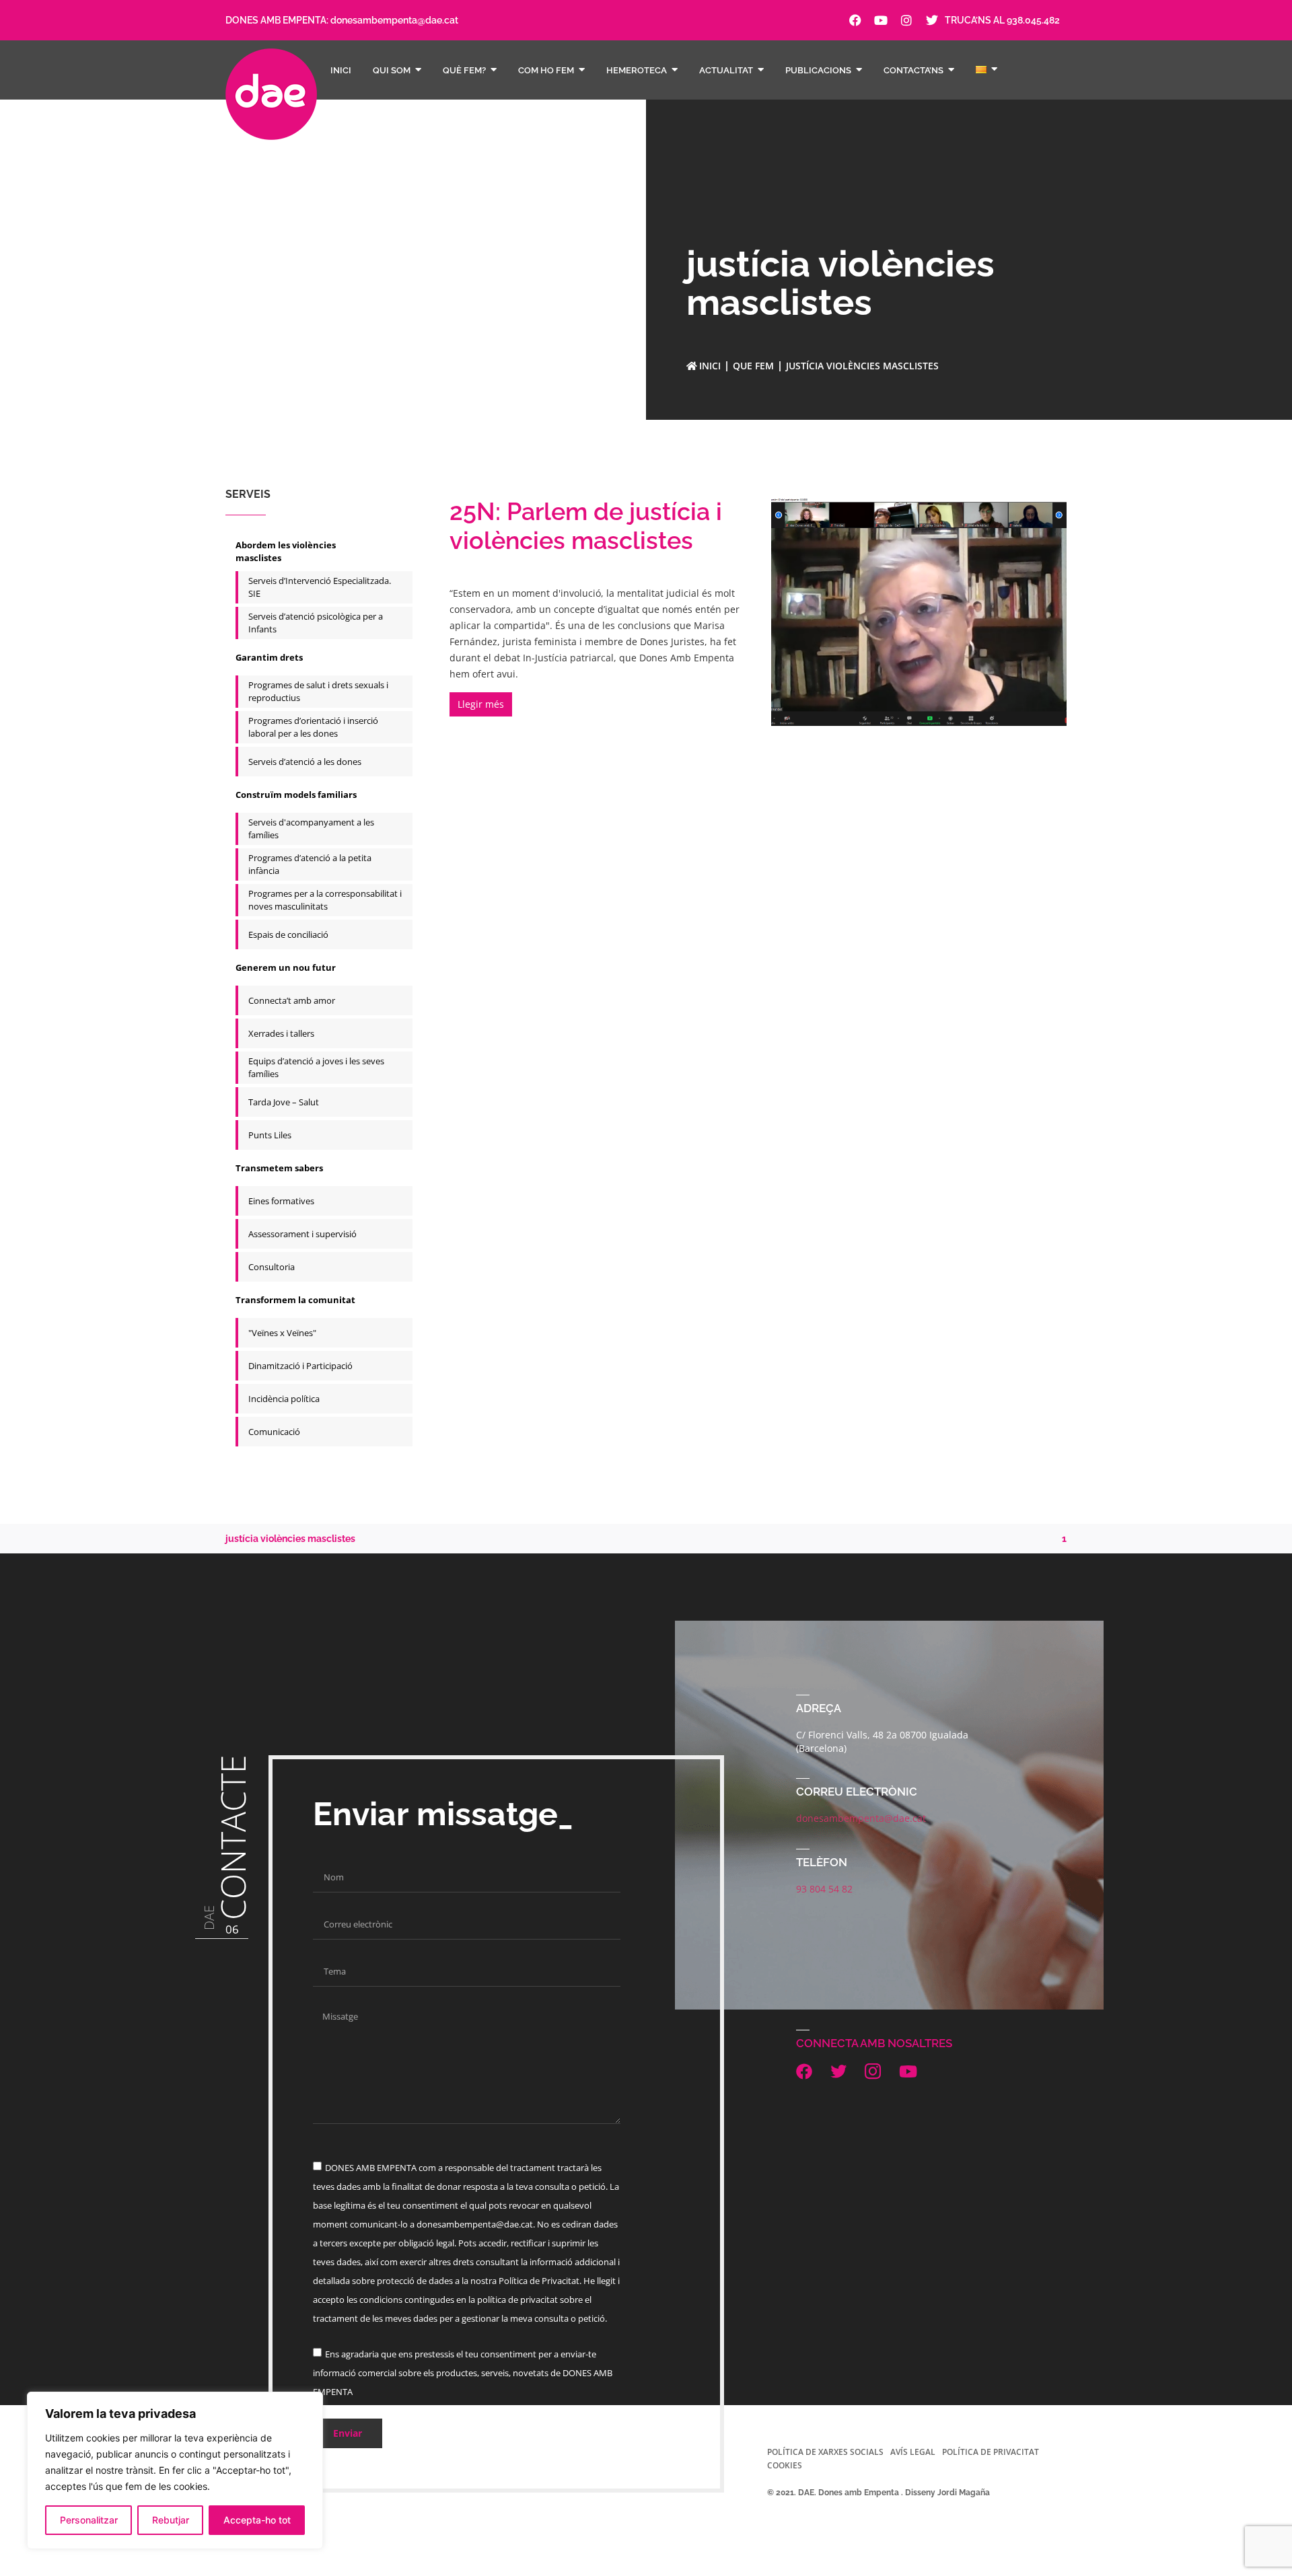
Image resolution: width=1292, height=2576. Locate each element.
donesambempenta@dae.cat (394, 20)
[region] (175, 2470)
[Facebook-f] (855, 20)
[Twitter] (932, 20)
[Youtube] (881, 20)
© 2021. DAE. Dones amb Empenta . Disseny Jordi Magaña (878, 2493)
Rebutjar (171, 2520)
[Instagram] (906, 20)
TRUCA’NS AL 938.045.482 (1002, 20)
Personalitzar (89, 2520)
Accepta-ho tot (257, 2520)
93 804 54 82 (824, 1889)
